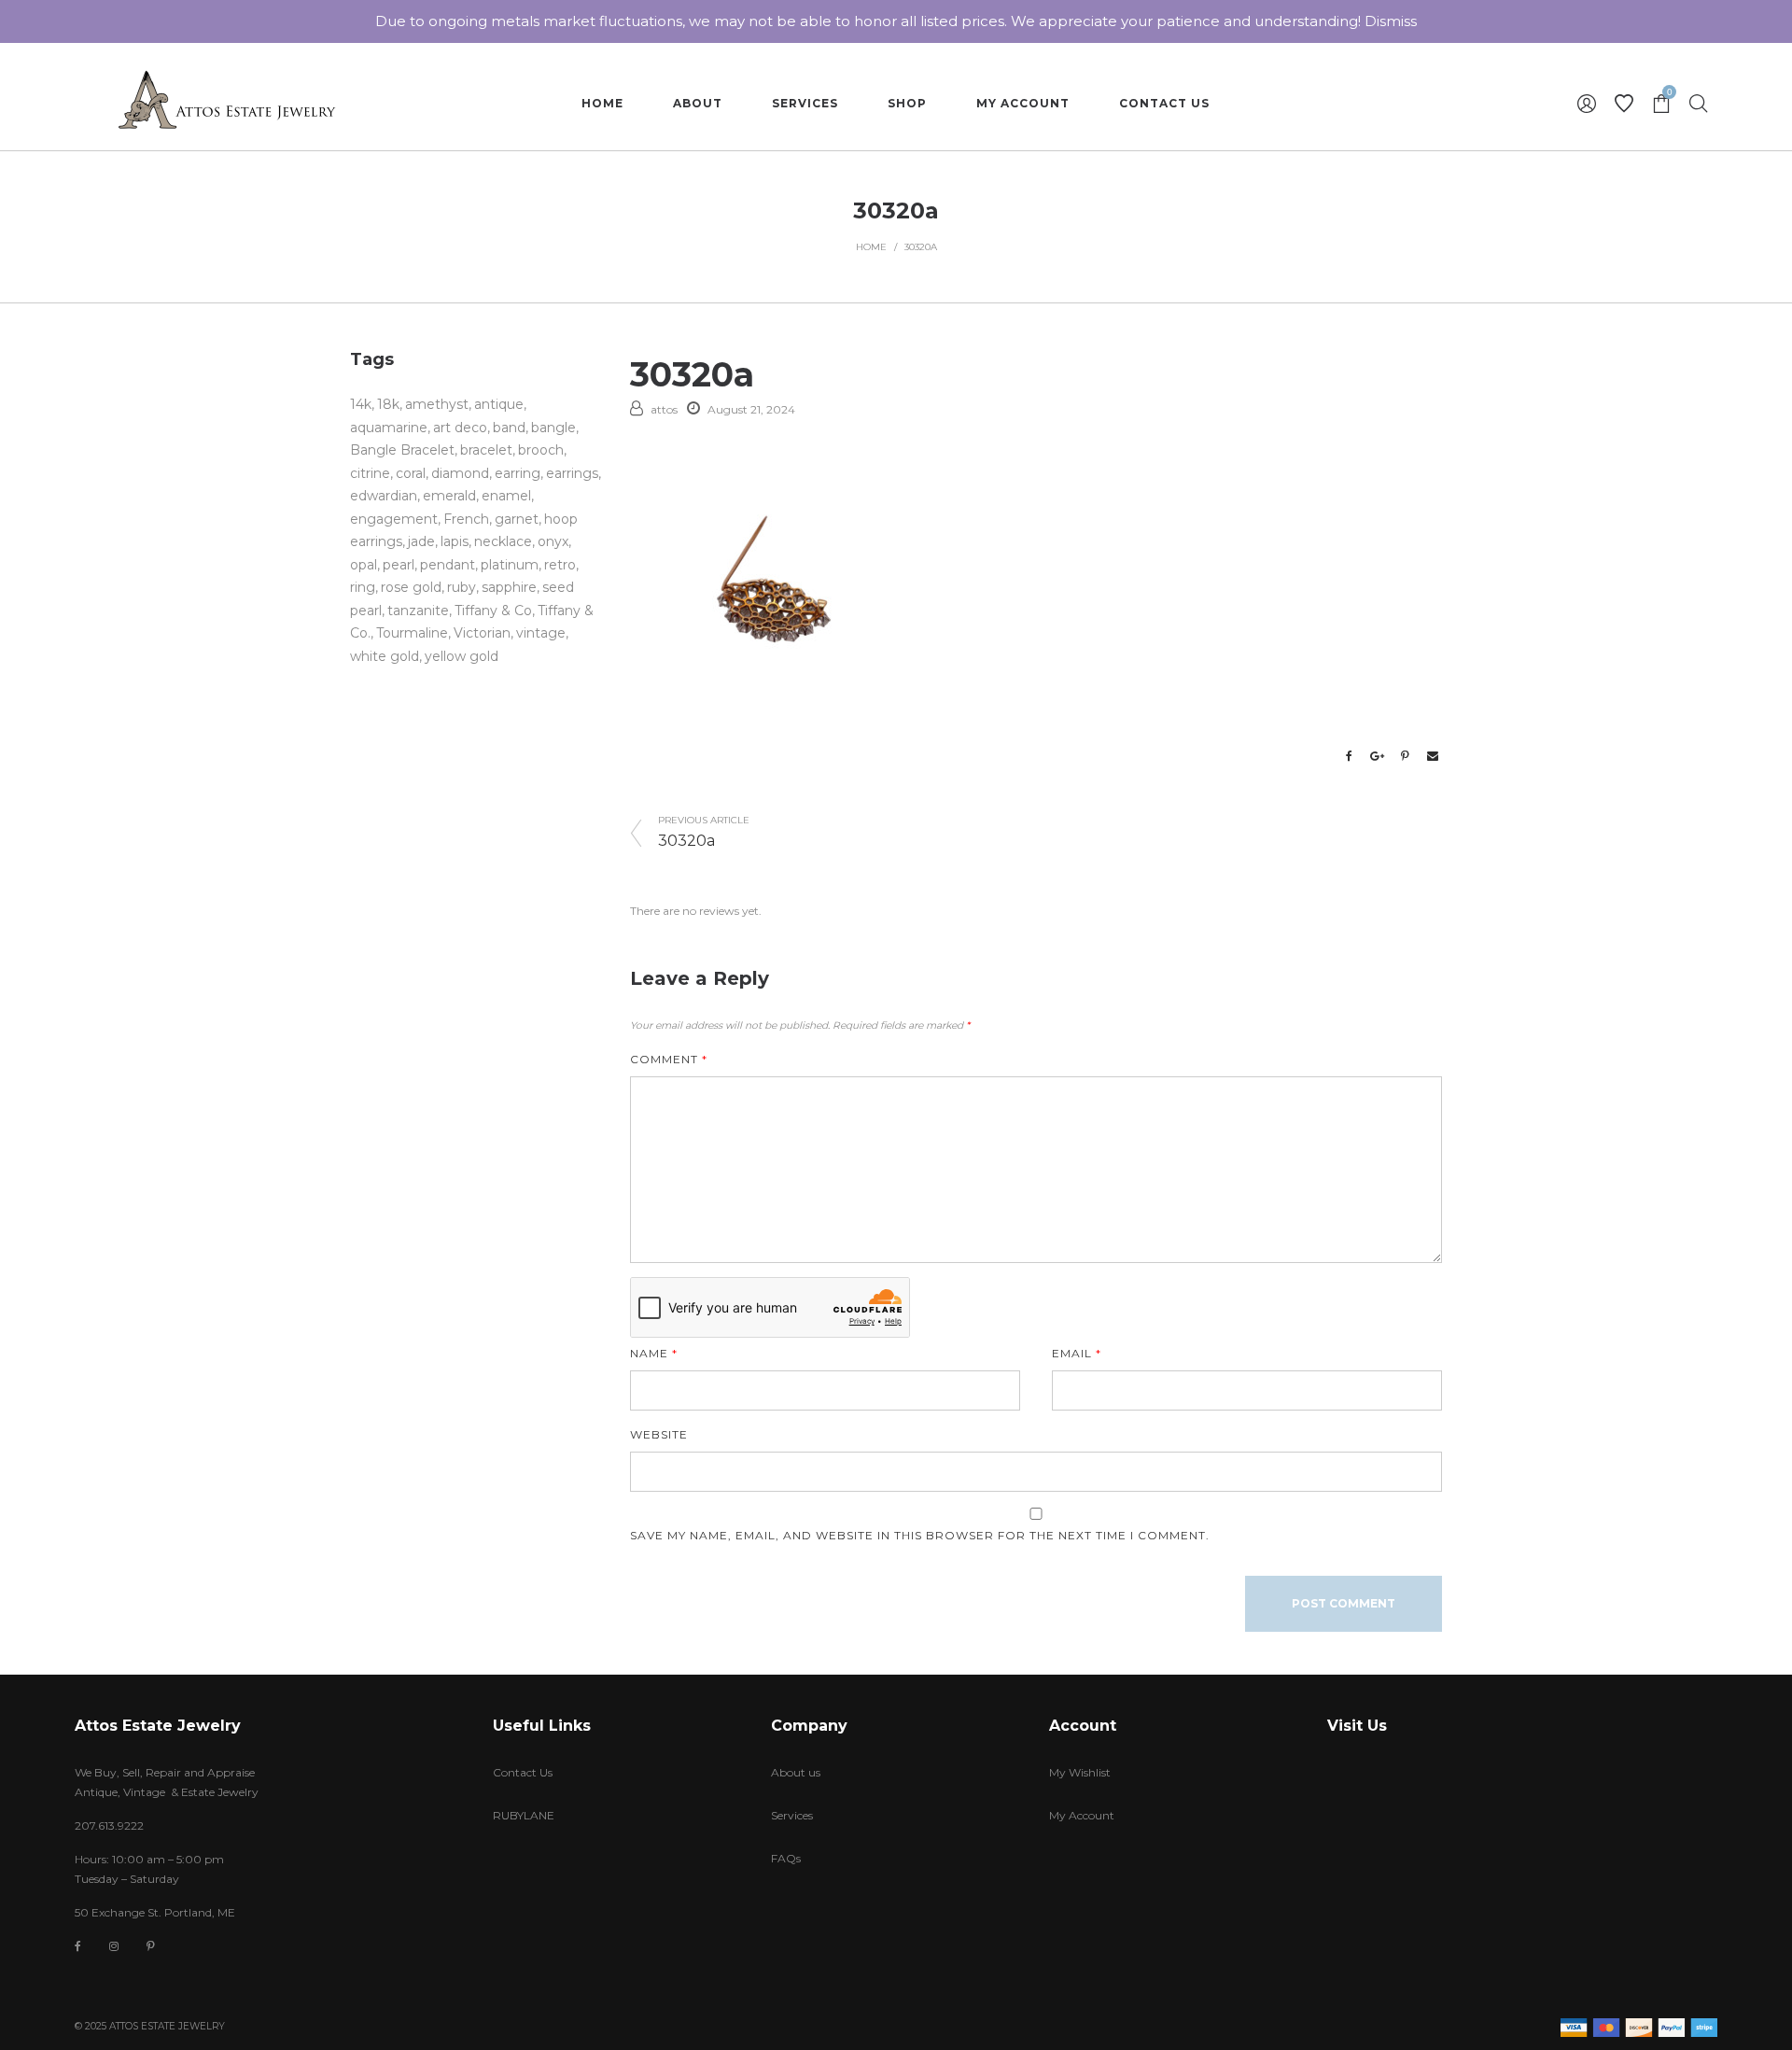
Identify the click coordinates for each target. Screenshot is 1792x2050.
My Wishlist (1080, 1772)
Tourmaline (412, 633)
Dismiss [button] (1391, 21)
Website (659, 1434)
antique (499, 404)
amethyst (437, 404)
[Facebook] (78, 1947)
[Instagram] (114, 1946)
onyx (553, 541)
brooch (541, 450)
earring (518, 473)
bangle (553, 428)
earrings (572, 473)
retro (560, 565)
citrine (370, 473)
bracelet (486, 450)
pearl (399, 565)
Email (1077, 1353)
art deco (460, 428)
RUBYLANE (524, 1815)
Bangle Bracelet (402, 450)
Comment (669, 1059)
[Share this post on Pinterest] (1405, 756)
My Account (1082, 1815)
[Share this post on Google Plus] (1377, 756)
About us (796, 1772)
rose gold (411, 587)
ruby (462, 587)
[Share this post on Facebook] (1349, 756)
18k (388, 404)
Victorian (482, 633)
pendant (448, 565)
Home (871, 247)
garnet (517, 519)
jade (421, 541)
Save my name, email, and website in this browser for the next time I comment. (920, 1535)
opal (364, 565)
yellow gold (462, 656)
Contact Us (523, 1772)
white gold (385, 656)
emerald (449, 496)
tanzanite (418, 611)
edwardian (384, 496)
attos (664, 409)
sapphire (509, 587)
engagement (394, 519)
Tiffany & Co (493, 611)
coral (411, 473)
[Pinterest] (151, 1946)
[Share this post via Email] (1433, 756)
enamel (506, 496)
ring (363, 587)
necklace (503, 541)
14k (361, 404)
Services (792, 1815)
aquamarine (389, 428)
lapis (455, 541)
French (466, 519)
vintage (541, 633)
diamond (460, 473)
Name (654, 1353)
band (509, 428)
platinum (510, 565)
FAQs (786, 1858)
